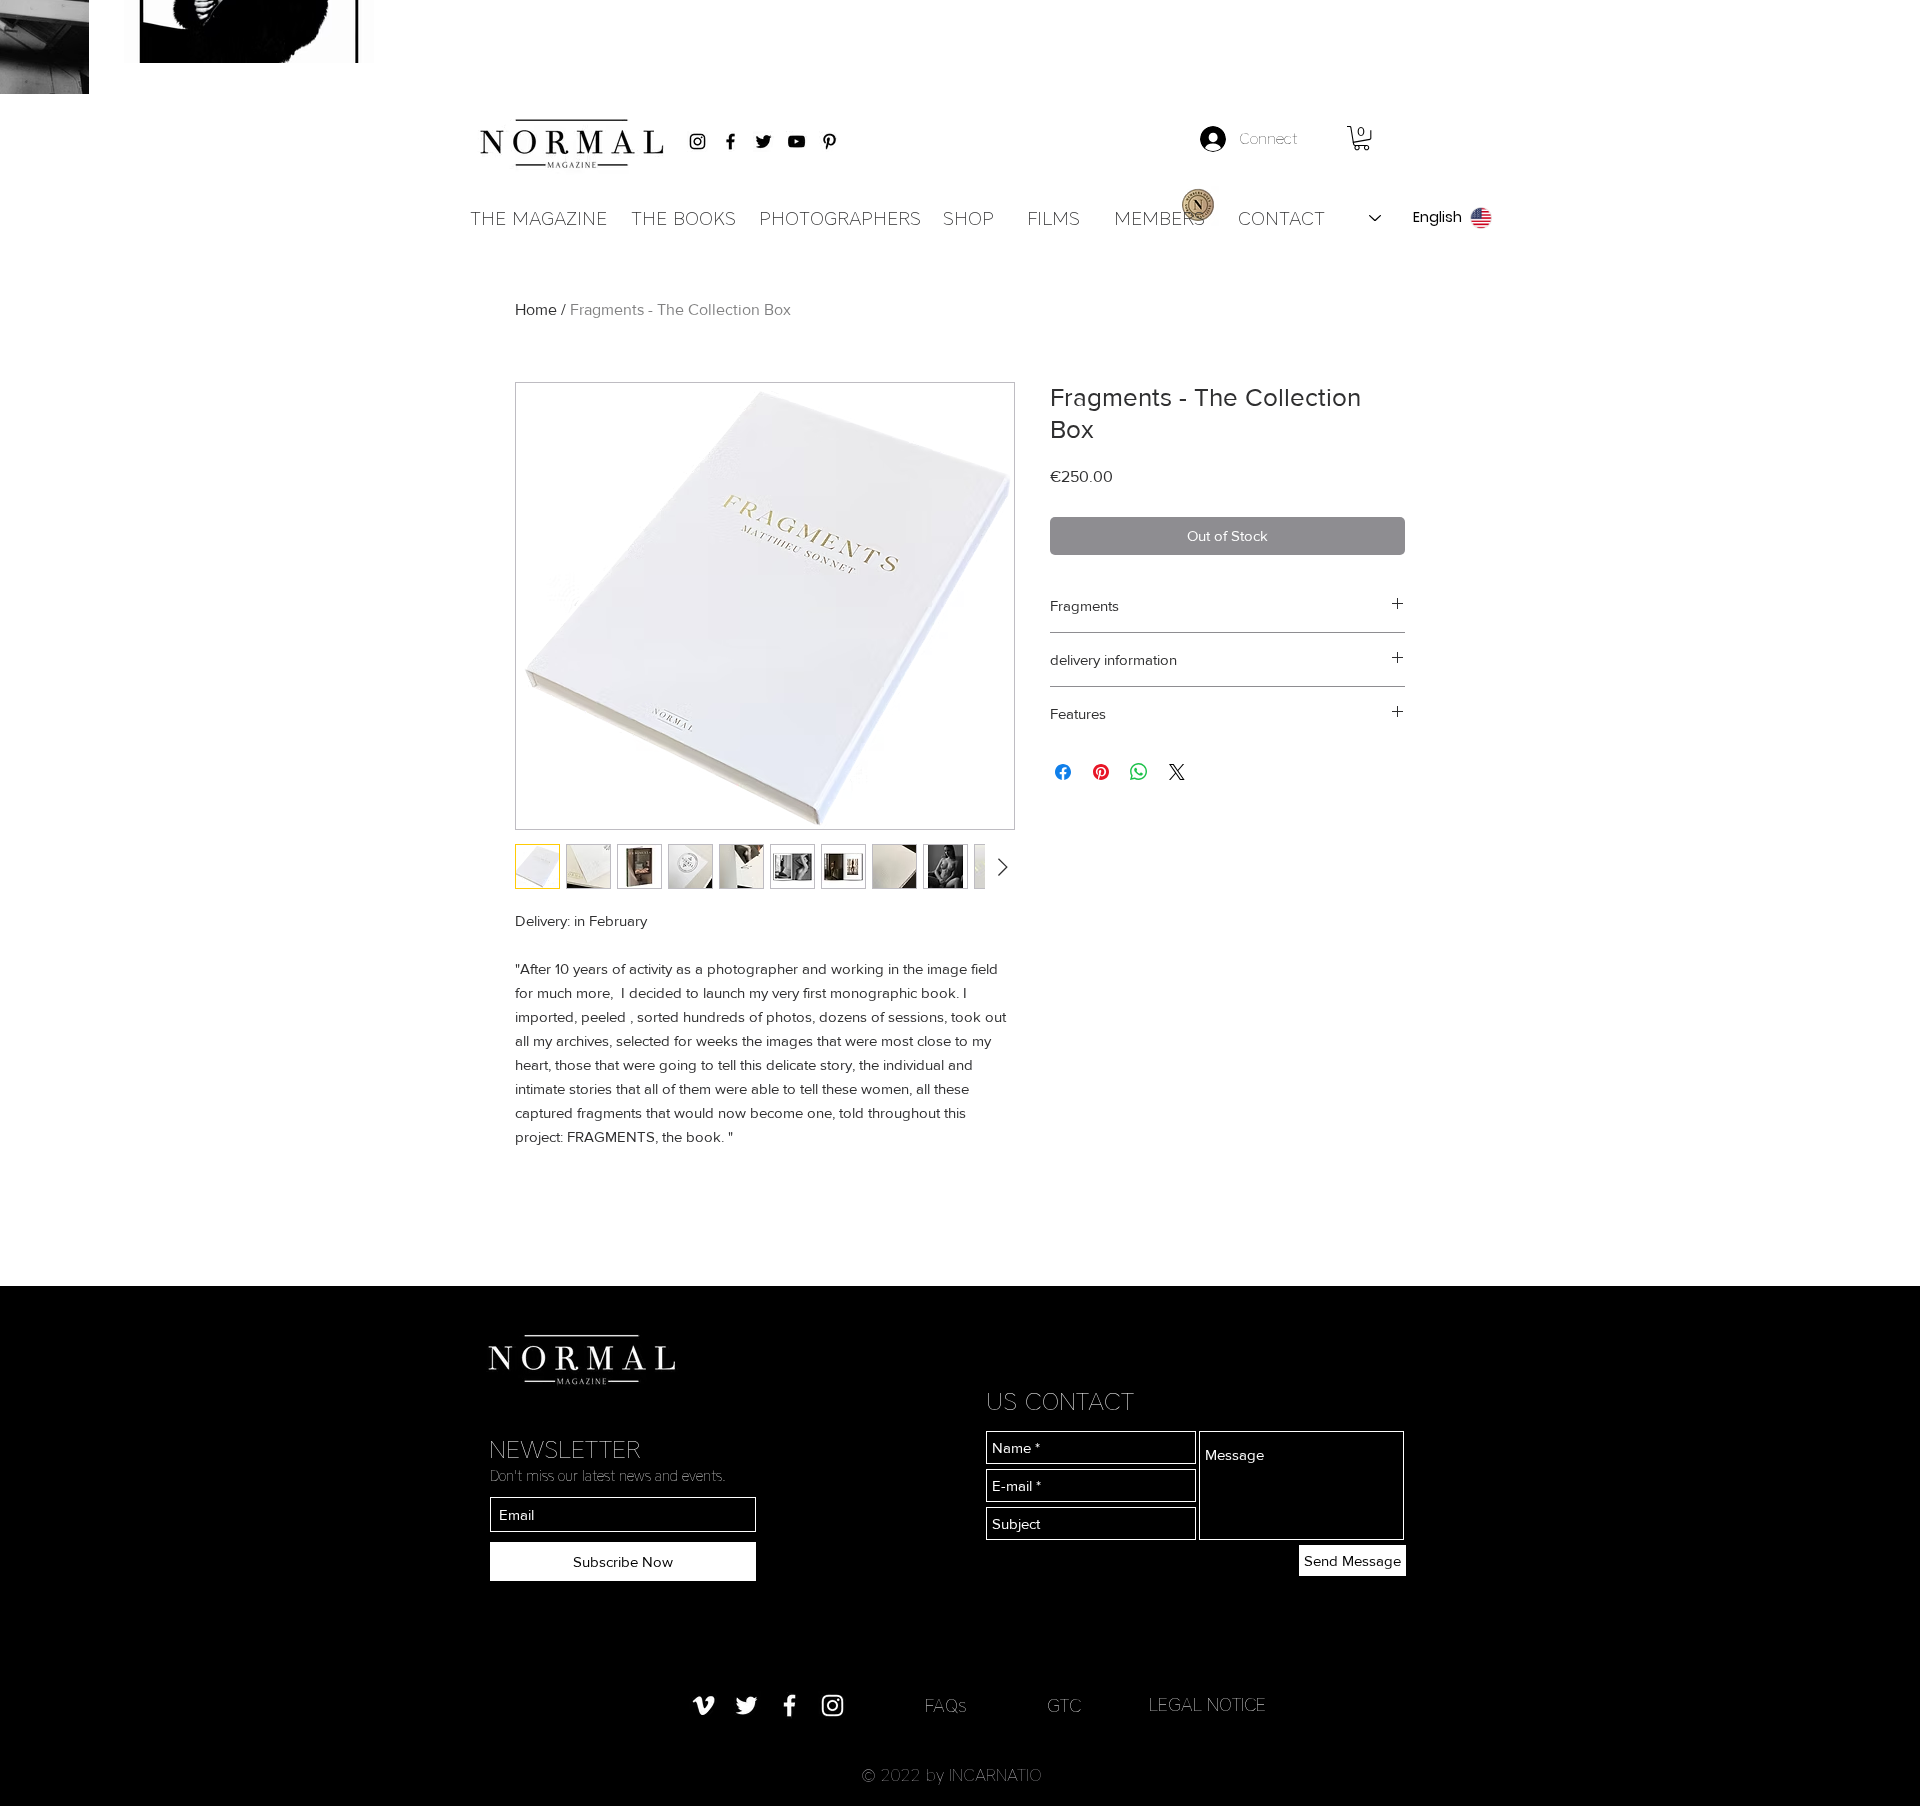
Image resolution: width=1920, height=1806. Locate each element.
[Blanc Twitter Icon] (746, 1705)
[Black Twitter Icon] (763, 141)
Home (536, 309)
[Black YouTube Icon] (796, 141)
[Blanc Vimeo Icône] (703, 1705)
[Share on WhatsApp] (1139, 772)
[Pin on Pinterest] (1101, 772)
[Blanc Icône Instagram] (832, 1705)
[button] (1361, 138)
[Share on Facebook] (1063, 772)
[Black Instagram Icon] (697, 141)
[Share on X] (1177, 772)
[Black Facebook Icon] (730, 141)
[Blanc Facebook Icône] (789, 1705)
